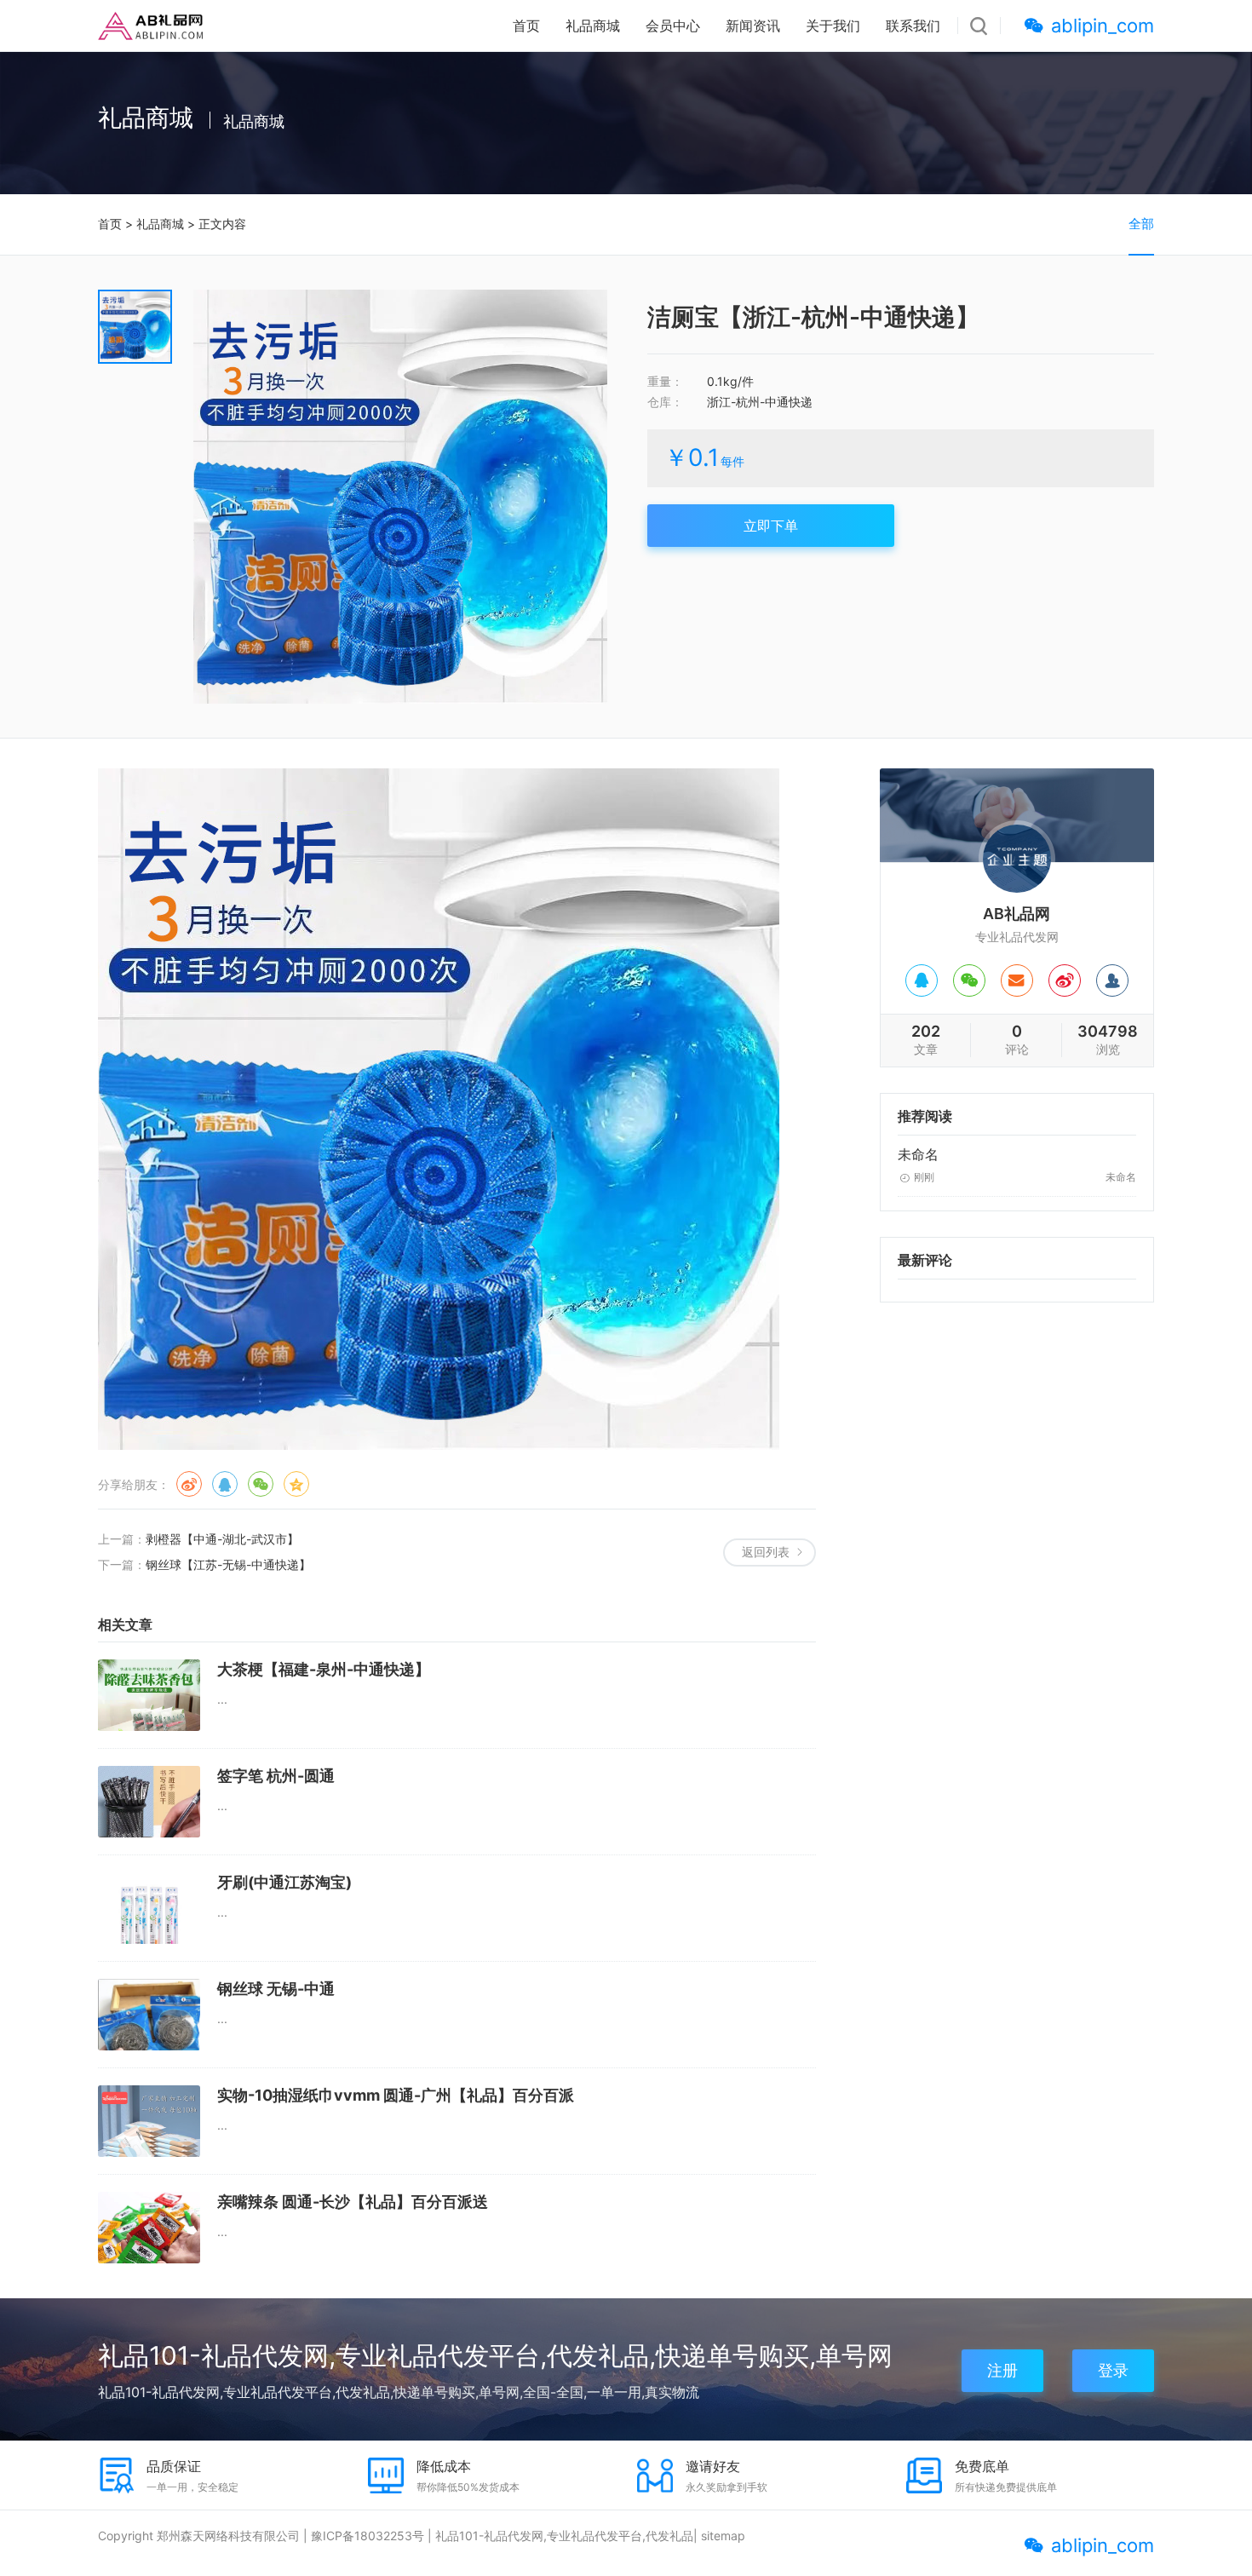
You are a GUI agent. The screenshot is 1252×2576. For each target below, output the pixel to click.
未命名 (918, 1154)
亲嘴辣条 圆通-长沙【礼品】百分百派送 (353, 2202)
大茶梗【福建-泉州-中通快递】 (324, 1669)
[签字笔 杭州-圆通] (149, 1802)
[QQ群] (1112, 980)
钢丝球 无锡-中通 (276, 1989)
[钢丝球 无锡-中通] (149, 2015)
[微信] (969, 980)
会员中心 (673, 26)
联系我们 (913, 26)
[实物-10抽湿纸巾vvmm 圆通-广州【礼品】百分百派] (149, 2121)
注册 (1002, 2370)
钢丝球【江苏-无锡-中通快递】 (228, 1564)
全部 (1141, 224)
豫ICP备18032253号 (368, 2536)
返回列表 (766, 1552)
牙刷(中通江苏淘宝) (284, 1882)
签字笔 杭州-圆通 (276, 1776)
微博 (189, 1484)
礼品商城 (593, 26)
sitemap (723, 2536)
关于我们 (833, 26)
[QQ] (922, 980)
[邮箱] (1017, 980)
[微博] (1065, 980)
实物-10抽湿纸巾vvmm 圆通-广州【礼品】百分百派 (396, 2095)
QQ (225, 1484)
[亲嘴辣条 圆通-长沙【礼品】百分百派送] (149, 2228)
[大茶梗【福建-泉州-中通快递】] (149, 1695)
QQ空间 (296, 1484)
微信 (261, 1484)
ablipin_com (1103, 26)
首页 (526, 26)
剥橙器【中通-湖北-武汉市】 (222, 1539)
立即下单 (771, 526)
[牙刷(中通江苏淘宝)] (149, 1908)
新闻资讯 (753, 26)
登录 (1113, 2370)
